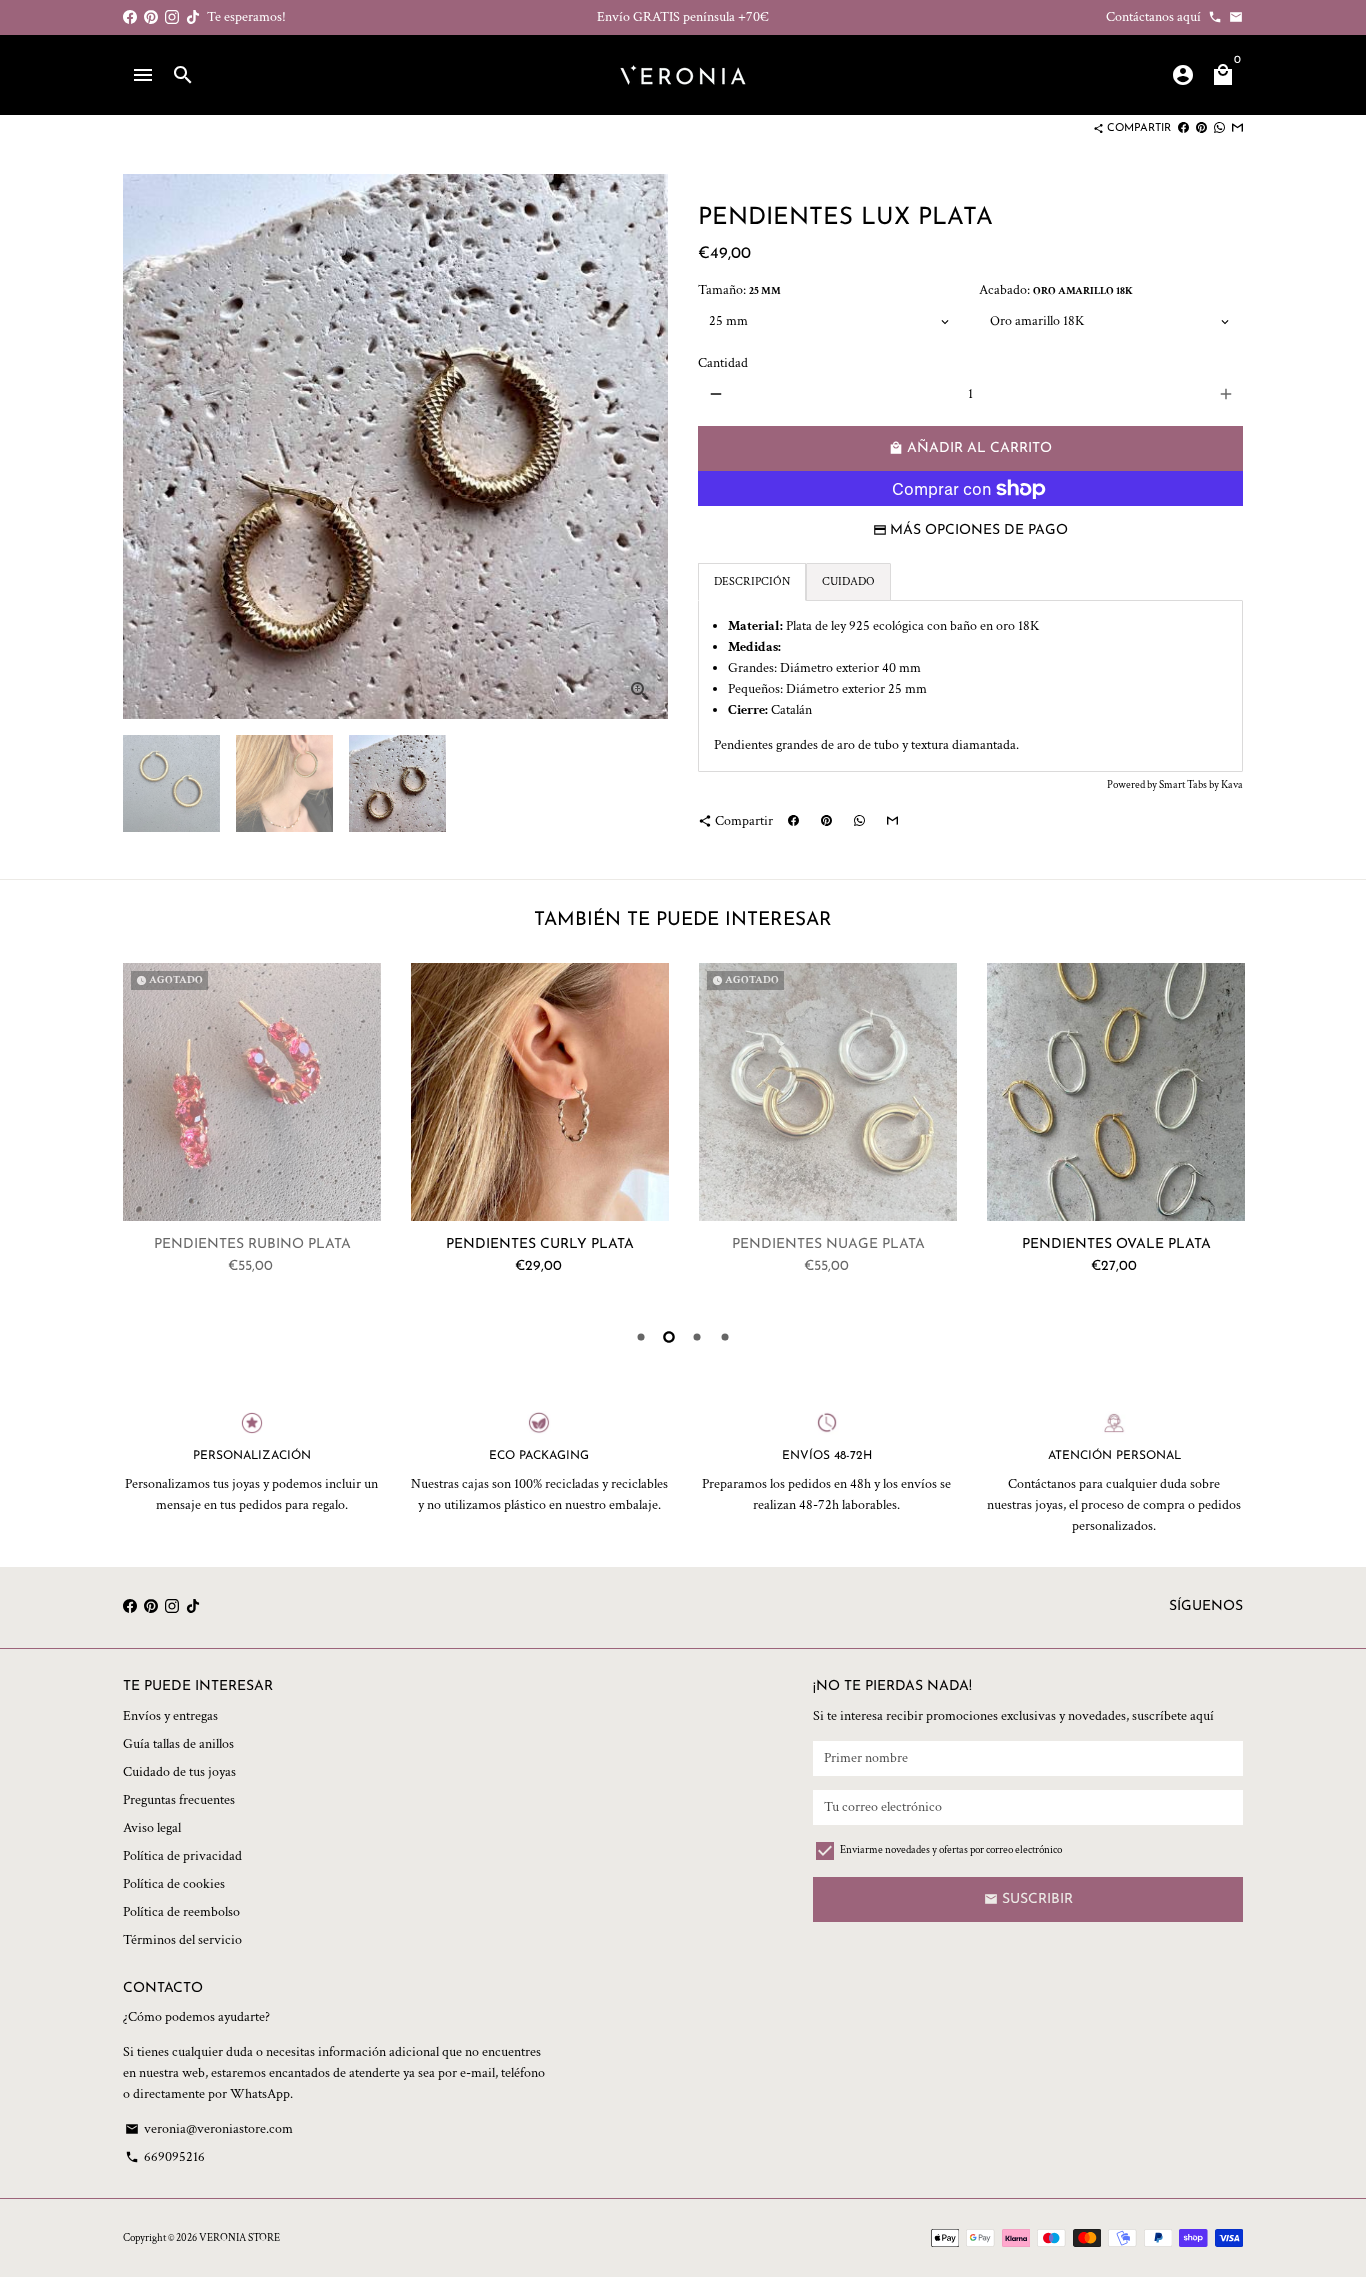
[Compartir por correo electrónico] (1237, 128)
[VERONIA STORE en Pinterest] (151, 17)
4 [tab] (725, 1337)
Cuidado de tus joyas (179, 1772)
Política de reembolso (181, 1912)
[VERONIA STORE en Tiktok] (193, 17)
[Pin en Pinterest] (1201, 128)
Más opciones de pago (979, 530)
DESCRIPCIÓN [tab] (752, 581)
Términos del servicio (182, 1940)
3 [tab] (697, 1337)
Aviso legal (152, 1828)
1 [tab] (641, 1337)
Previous (148, 446)
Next (1224, 1131)
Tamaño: (739, 290)
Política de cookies (174, 1884)
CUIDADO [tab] (848, 581)
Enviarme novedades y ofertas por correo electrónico (951, 1850)
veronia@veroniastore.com (209, 2129)
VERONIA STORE (239, 2238)
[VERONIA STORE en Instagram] (172, 17)
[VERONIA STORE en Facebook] (130, 17)
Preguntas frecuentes (179, 1800)
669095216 (165, 2157)
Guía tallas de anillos (178, 1744)
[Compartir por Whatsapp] (1219, 128)
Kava (1232, 785)
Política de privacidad (182, 1856)
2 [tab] (669, 1337)
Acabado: (1056, 290)
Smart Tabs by (1190, 785)
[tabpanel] (970, 686)
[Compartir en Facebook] (1183, 128)
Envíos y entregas (170, 1716)
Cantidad (723, 363)
